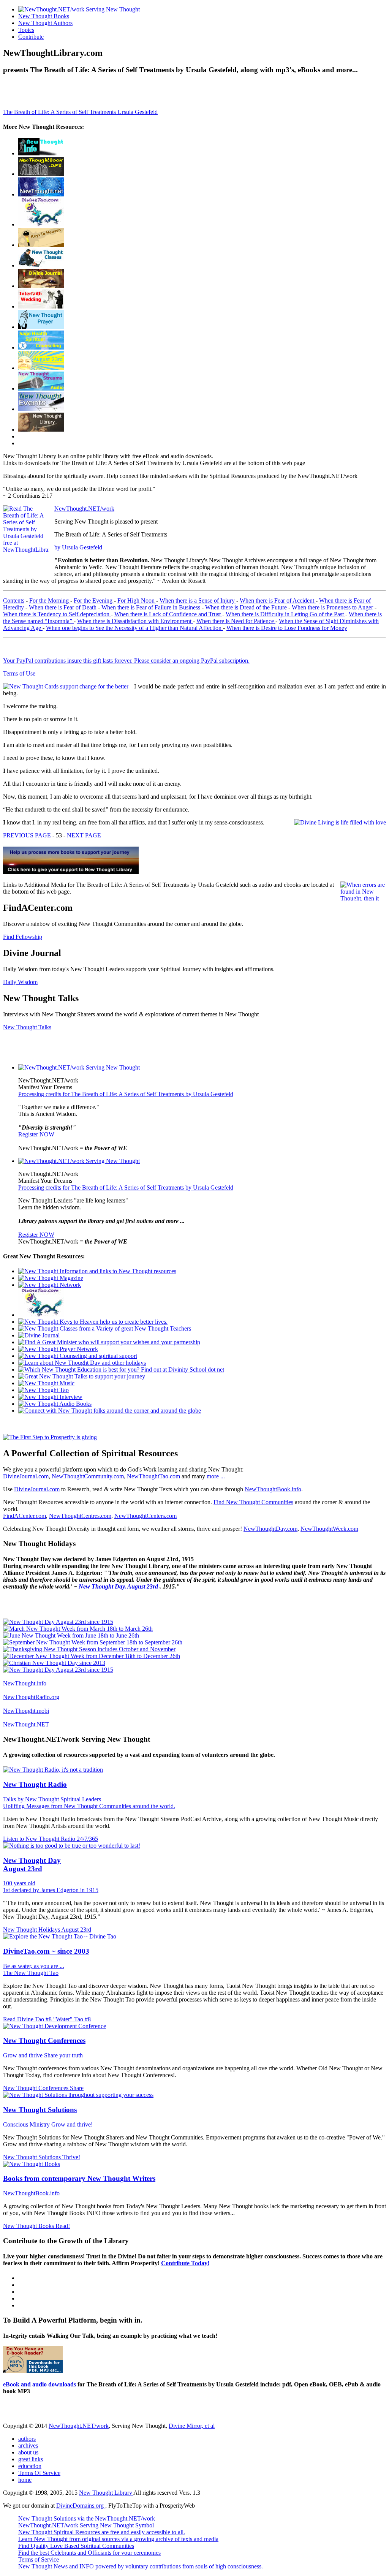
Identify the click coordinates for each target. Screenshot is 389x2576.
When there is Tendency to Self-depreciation (57, 614)
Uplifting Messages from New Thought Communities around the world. (89, 1806)
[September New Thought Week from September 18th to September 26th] (93, 1642)
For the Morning (50, 600)
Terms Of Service (39, 2473)
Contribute (31, 37)
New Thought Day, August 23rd (119, 1586)
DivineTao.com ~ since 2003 (46, 1951)
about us (28, 2452)
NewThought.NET (26, 1724)
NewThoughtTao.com (153, 1476)
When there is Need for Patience (236, 621)
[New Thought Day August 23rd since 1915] (58, 1622)
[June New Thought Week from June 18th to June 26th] (71, 1635)
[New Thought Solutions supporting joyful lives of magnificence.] (79, 1067)
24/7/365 (87, 1839)
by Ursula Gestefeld (78, 547)
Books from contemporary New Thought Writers (79, 2178)
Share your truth (63, 2055)
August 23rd (76, 1930)
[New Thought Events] (41, 409)
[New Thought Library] (41, 430)
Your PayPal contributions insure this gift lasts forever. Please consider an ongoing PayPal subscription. (126, 661)
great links (31, 2459)
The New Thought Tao (31, 1973)
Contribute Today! (185, 2263)
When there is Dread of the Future (247, 607)
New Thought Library (106, 2493)
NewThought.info (25, 1683)
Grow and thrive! (72, 2124)
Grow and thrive (24, 2055)
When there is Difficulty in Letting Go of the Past (285, 614)
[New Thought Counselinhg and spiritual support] (41, 347)
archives (28, 2445)
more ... (216, 1476)
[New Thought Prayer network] (41, 327)
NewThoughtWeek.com (329, 1529)
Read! (63, 2226)
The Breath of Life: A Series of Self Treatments (60, 112)
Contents (14, 600)
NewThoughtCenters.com (145, 1516)
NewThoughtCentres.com (80, 1516)
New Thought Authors (45, 23)
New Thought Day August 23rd (32, 1865)
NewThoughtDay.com (270, 1529)
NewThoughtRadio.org (31, 1697)
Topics (26, 30)
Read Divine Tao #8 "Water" (39, 2019)
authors (27, 2439)
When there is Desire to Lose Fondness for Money (287, 628)
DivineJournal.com (26, 1476)
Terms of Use (19, 673)
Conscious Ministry (27, 2124)
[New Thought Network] (41, 194)
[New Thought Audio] (41, 388)
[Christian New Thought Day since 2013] (54, 1663)
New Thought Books (44, 16)
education (30, 2466)
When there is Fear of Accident (278, 600)
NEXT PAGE (84, 835)
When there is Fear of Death (63, 607)
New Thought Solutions (40, 2110)
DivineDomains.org (81, 2506)
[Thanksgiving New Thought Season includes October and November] (89, 1649)
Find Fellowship (23, 937)
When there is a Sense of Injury (198, 600)
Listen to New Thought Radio (40, 1839)
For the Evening (94, 600)
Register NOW (36, 1134)
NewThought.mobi (26, 1711)
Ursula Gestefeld (138, 112)
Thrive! (71, 2157)
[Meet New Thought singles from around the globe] (41, 224)
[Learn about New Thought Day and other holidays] (41, 368)
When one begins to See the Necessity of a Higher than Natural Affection (134, 628)
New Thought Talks (27, 1027)
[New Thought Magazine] (41, 174)
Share (77, 2088)
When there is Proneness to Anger (333, 607)
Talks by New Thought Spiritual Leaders (52, 1799)
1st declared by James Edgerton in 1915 (51, 1890)
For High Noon (137, 600)
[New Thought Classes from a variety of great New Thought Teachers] (41, 265)
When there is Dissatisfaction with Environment (135, 621)
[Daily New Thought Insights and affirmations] (41, 286)
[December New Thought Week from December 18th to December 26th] (92, 1656)
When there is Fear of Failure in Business (152, 607)
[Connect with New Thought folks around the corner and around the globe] (46, 1383)
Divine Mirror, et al (192, 2426)
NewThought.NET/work (84, 509)
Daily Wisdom (20, 982)
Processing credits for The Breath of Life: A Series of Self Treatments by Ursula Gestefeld (126, 1094)
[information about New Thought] (41, 306)
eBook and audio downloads (40, 2384)
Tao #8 (82, 2019)
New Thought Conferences (44, 2040)
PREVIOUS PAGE (27, 835)
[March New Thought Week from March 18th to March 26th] (78, 1629)
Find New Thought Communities (253, 1502)
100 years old (19, 1883)
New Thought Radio (35, 1784)
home (25, 2480)
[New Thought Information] (41, 153)
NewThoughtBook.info (273, 1489)
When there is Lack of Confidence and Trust (168, 614)
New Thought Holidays (32, 1930)
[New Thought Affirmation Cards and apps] (50, 1437)
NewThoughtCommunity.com (88, 1476)
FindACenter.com (25, 1516)
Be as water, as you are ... (34, 1966)
